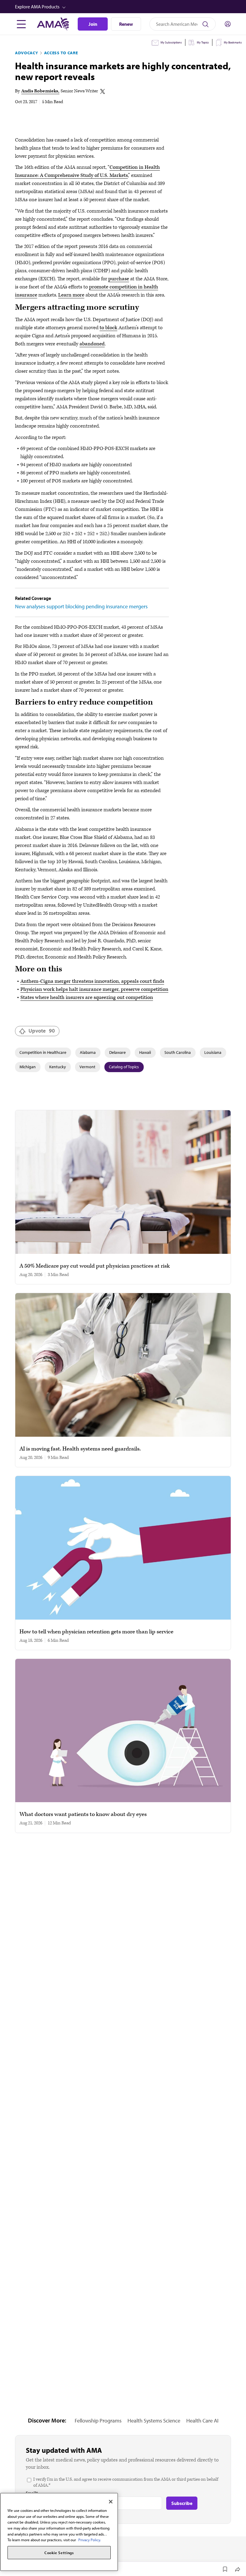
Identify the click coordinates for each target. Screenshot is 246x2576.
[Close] (111, 2502)
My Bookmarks (233, 42)
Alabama (88, 1052)
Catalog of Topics (124, 1067)
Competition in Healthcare (43, 1052)
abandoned (92, 344)
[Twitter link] (103, 91)
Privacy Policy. (90, 2540)
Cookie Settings (59, 2553)
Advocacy (27, 53)
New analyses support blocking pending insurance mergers (81, 606)
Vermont (87, 1067)
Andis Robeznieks (40, 91)
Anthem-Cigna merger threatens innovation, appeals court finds (92, 981)
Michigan (28, 1067)
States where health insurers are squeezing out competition (87, 997)
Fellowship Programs (98, 2421)
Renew (126, 24)
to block (108, 328)
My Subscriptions (171, 42)
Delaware (117, 1052)
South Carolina (178, 1052)
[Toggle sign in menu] (228, 24)
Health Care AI (202, 2421)
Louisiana (213, 1052)
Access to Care (61, 53)
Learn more (71, 295)
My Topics (203, 42)
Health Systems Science (154, 2421)
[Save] (225, 2569)
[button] (124, 7)
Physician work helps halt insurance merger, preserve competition (94, 989)
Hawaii (145, 1052)
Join (93, 24)
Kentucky (58, 1067)
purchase (119, 279)
